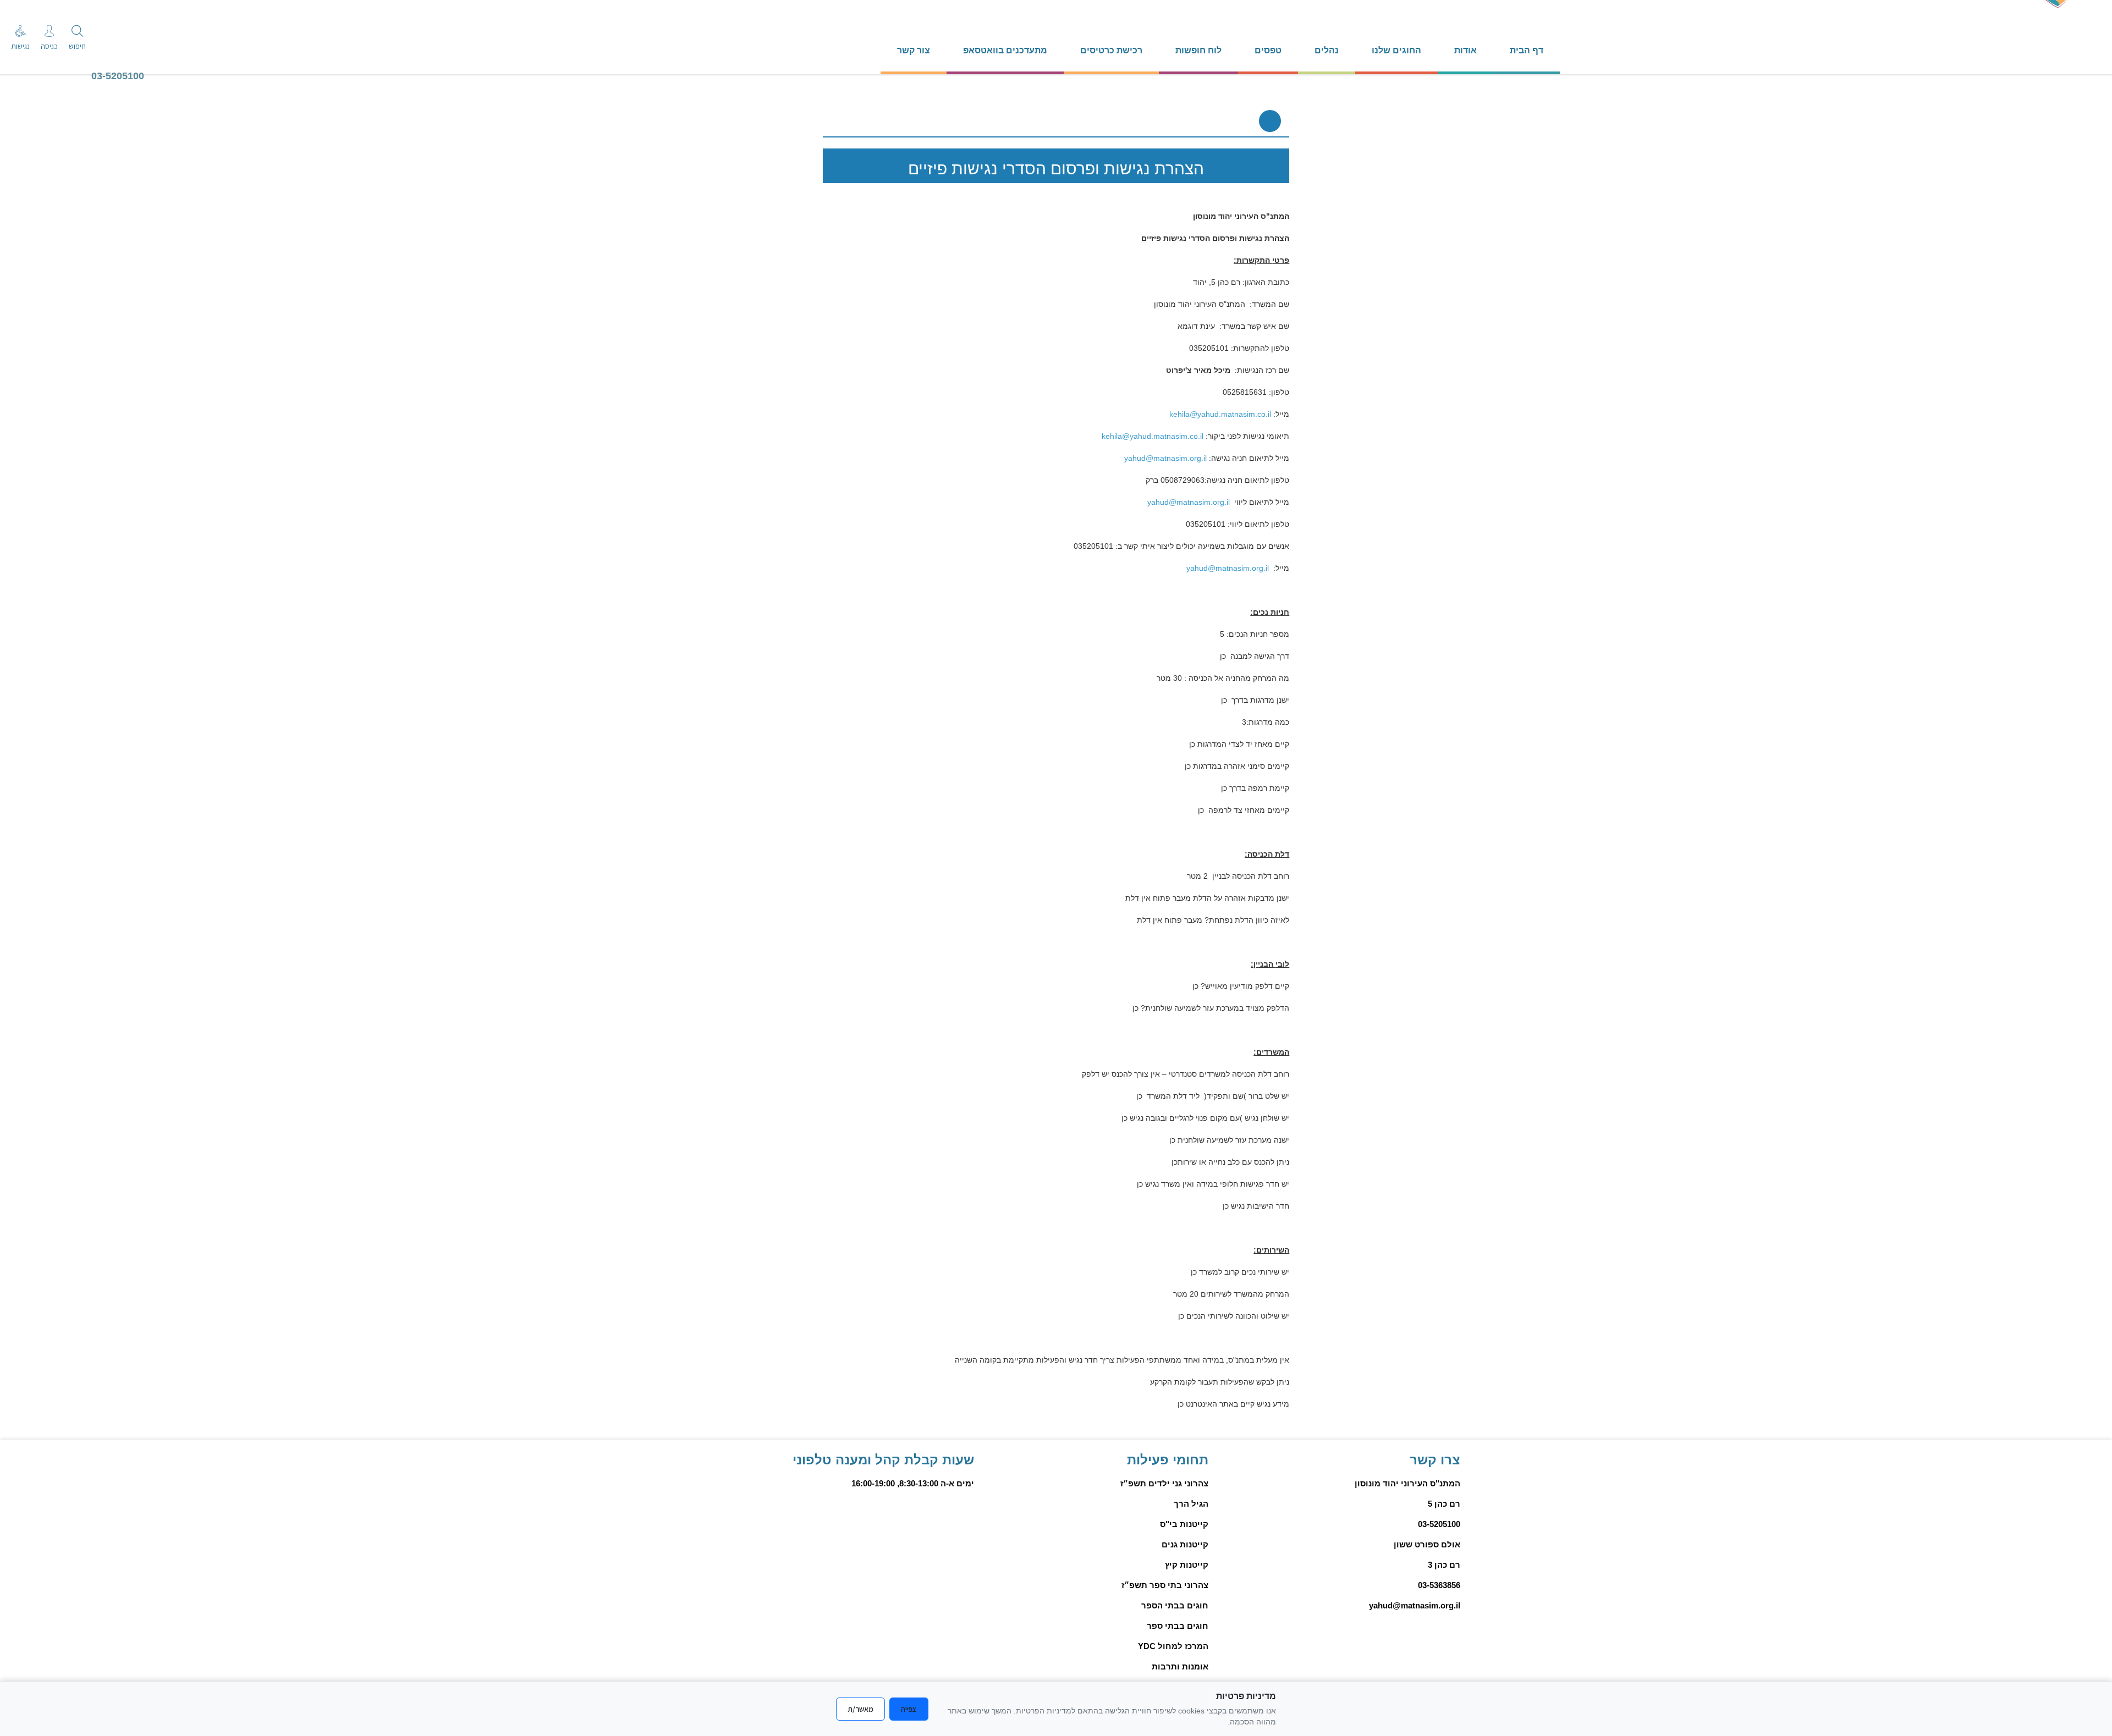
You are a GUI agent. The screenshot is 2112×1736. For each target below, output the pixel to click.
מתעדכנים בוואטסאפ (1005, 50)
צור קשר (914, 50)
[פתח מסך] (22, 22)
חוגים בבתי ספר (1178, 1626)
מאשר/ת (860, 1709)
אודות (1465, 50)
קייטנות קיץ (1187, 1565)
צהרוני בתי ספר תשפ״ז (1165, 1585)
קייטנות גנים (1185, 1544)
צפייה (909, 1709)
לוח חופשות (1198, 50)
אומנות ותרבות (1180, 1666)
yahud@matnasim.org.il (1165, 458)
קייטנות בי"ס (1184, 1524)
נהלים (1327, 50)
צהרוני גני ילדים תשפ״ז (1164, 1483)
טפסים (1268, 50)
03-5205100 (118, 76)
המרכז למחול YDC (1173, 1646)
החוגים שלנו (1396, 50)
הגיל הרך (1191, 1504)
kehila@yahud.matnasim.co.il (1220, 414)
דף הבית (1527, 50)
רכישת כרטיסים (1111, 50)
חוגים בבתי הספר (1175, 1605)
